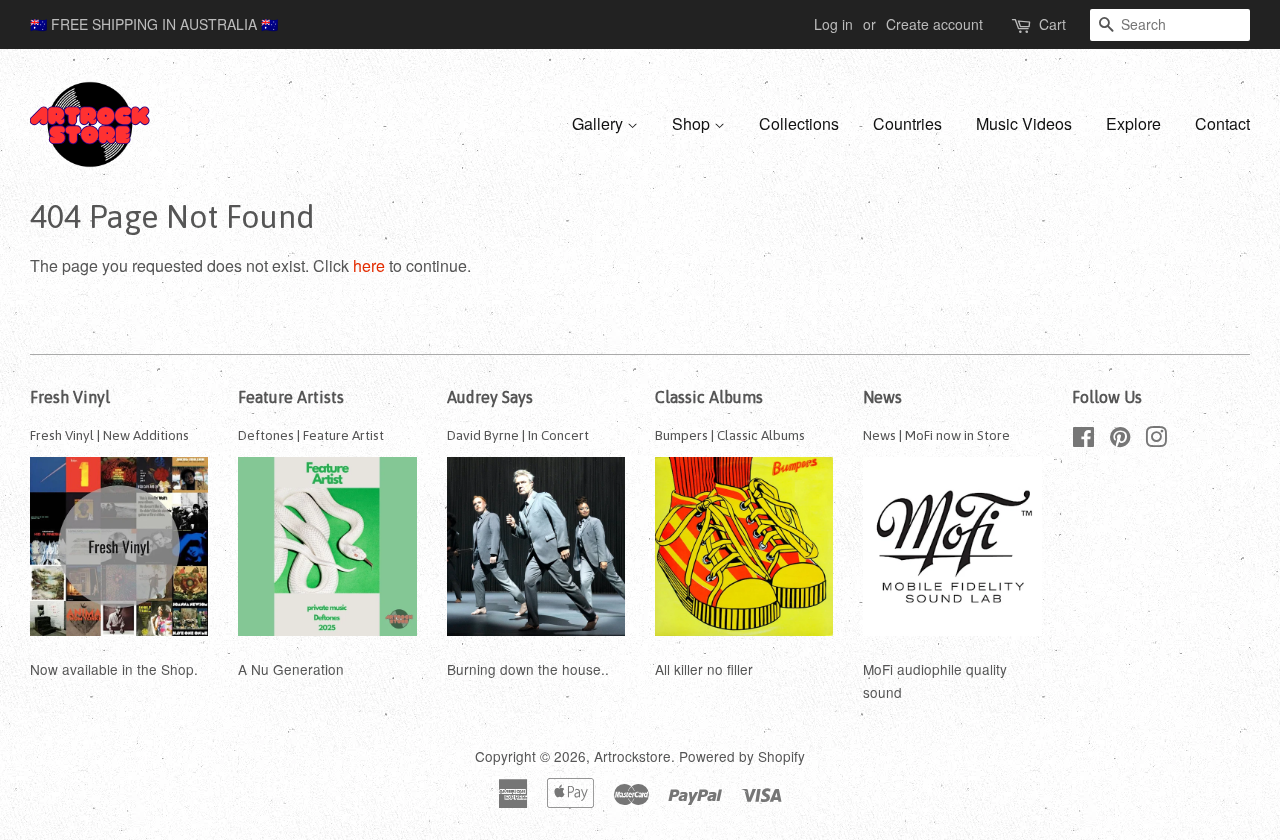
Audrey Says (490, 397)
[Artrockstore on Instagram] (1156, 440)
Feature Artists (291, 397)
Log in (833, 24)
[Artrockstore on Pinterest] (1120, 440)
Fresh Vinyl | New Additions (109, 435)
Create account (934, 24)
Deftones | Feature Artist (311, 435)
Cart (1052, 24)
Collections (799, 123)
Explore (1133, 123)
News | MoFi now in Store (936, 435)
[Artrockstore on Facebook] (1083, 440)
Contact (1222, 123)
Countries (907, 123)
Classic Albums (709, 397)
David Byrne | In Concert (518, 435)
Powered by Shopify (742, 756)
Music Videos (1024, 123)
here (369, 265)
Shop (693, 123)
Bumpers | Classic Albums (730, 435)
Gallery (599, 123)
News (882, 397)
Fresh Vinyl (70, 397)
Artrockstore (632, 756)
